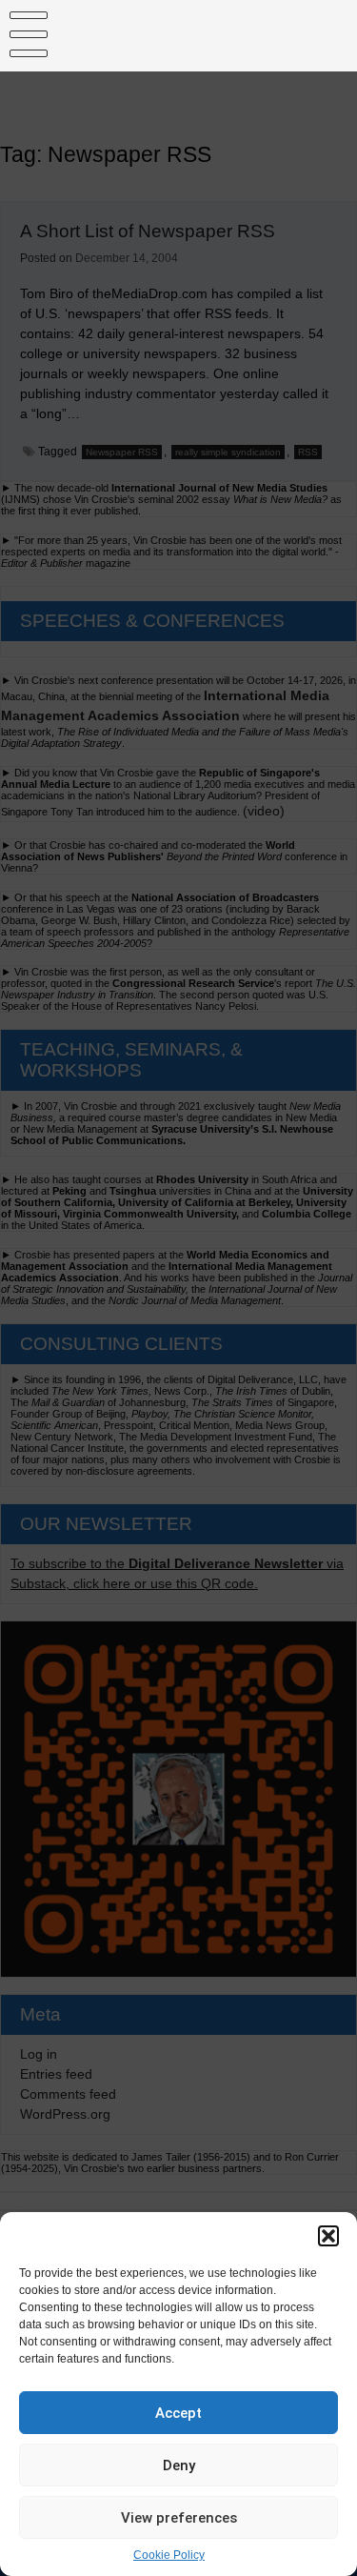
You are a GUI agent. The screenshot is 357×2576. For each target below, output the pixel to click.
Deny (179, 2465)
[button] (328, 2236)
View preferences (179, 2518)
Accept (178, 2413)
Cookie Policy (169, 2555)
